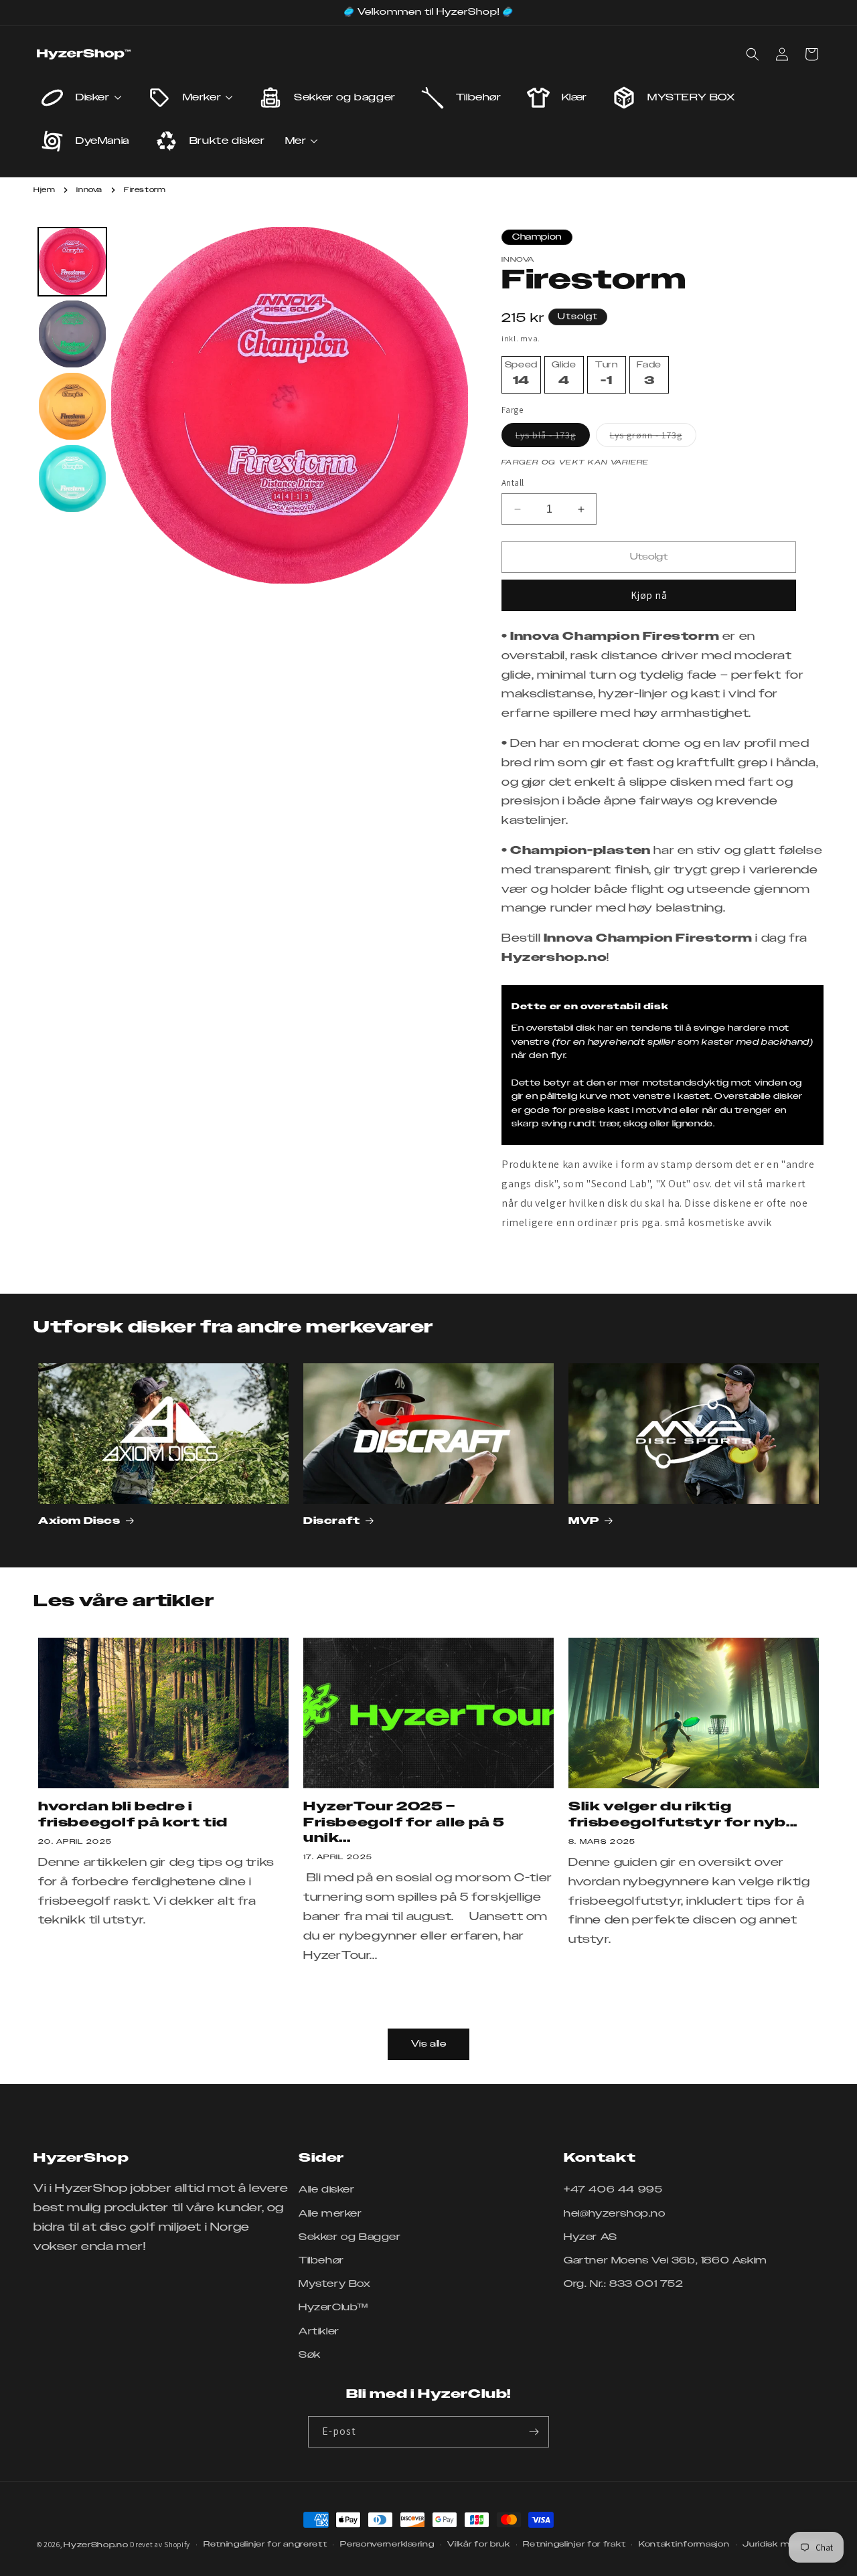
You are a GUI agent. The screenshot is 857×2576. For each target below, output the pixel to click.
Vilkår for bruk (479, 2544)
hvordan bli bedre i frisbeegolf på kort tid (133, 1815)
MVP (584, 1521)
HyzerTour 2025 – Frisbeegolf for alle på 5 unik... (404, 1823)
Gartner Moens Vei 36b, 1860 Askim (666, 2261)
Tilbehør (321, 2261)
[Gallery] (251, 405)
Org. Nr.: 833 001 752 (624, 2284)
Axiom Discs (79, 1521)
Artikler (319, 2332)
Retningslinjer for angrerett (265, 2544)
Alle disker (327, 2190)
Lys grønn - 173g (653, 438)
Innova (89, 190)
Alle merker (330, 2214)
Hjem (44, 190)
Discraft (332, 1521)
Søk (310, 2355)
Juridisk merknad (781, 2544)
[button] (753, 54)
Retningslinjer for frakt (574, 2544)
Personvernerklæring (387, 2544)
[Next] (449, 405)
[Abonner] (534, 2432)
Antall (513, 483)
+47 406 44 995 (613, 2190)
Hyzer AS (591, 2237)
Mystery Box (335, 2284)
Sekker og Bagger (350, 2237)
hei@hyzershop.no (615, 2214)
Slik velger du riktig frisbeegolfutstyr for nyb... (683, 1815)
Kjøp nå (649, 595)
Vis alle (429, 2044)
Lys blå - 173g (553, 438)
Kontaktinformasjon (684, 2544)
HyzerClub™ (333, 2308)
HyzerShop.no (96, 2545)
